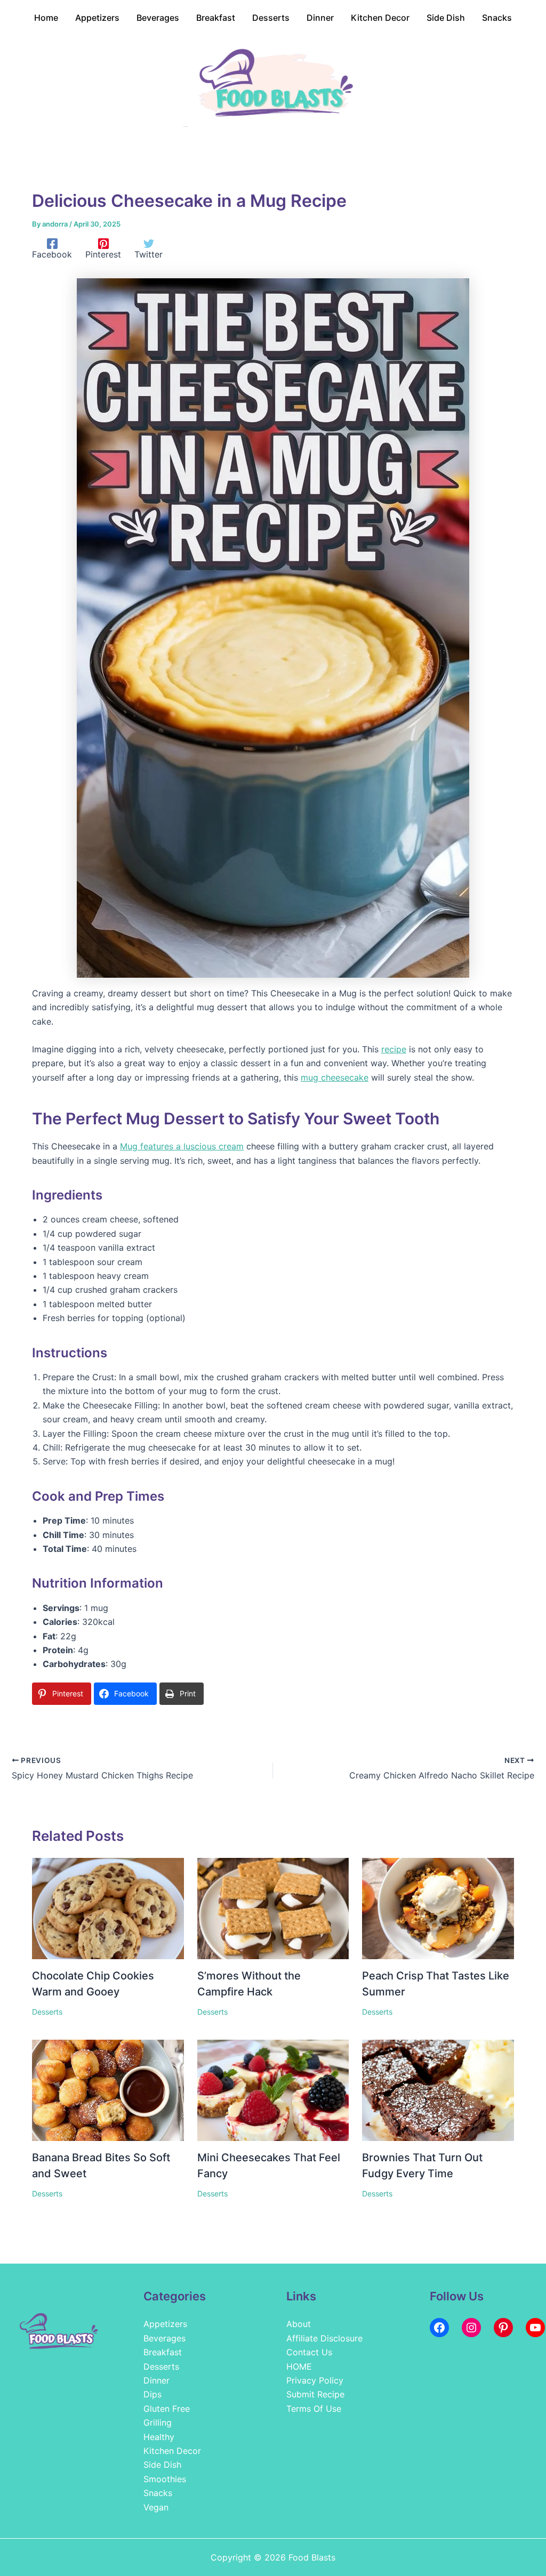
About (299, 2324)
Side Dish (162, 2465)
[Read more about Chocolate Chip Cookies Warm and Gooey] (108, 1907)
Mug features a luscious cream (182, 1146)
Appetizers (165, 2324)
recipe (394, 1049)
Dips (152, 2394)
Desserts (47, 2012)
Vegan (156, 2507)
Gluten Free (167, 2409)
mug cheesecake (335, 1077)
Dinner (156, 2380)
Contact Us (309, 2352)
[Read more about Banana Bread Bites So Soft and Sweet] (108, 2089)
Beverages (164, 2338)
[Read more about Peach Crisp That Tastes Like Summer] (438, 1907)
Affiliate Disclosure (324, 2338)
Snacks (158, 2493)
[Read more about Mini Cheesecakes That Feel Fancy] (273, 2089)
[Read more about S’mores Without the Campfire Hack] (273, 1907)
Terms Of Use (314, 2409)
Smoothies (165, 2479)
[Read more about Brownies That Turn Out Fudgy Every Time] (438, 2089)
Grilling (158, 2422)
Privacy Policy (315, 2380)
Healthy (159, 2437)
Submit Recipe (315, 2394)
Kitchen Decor (172, 2451)
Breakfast (163, 2352)
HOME (299, 2366)
